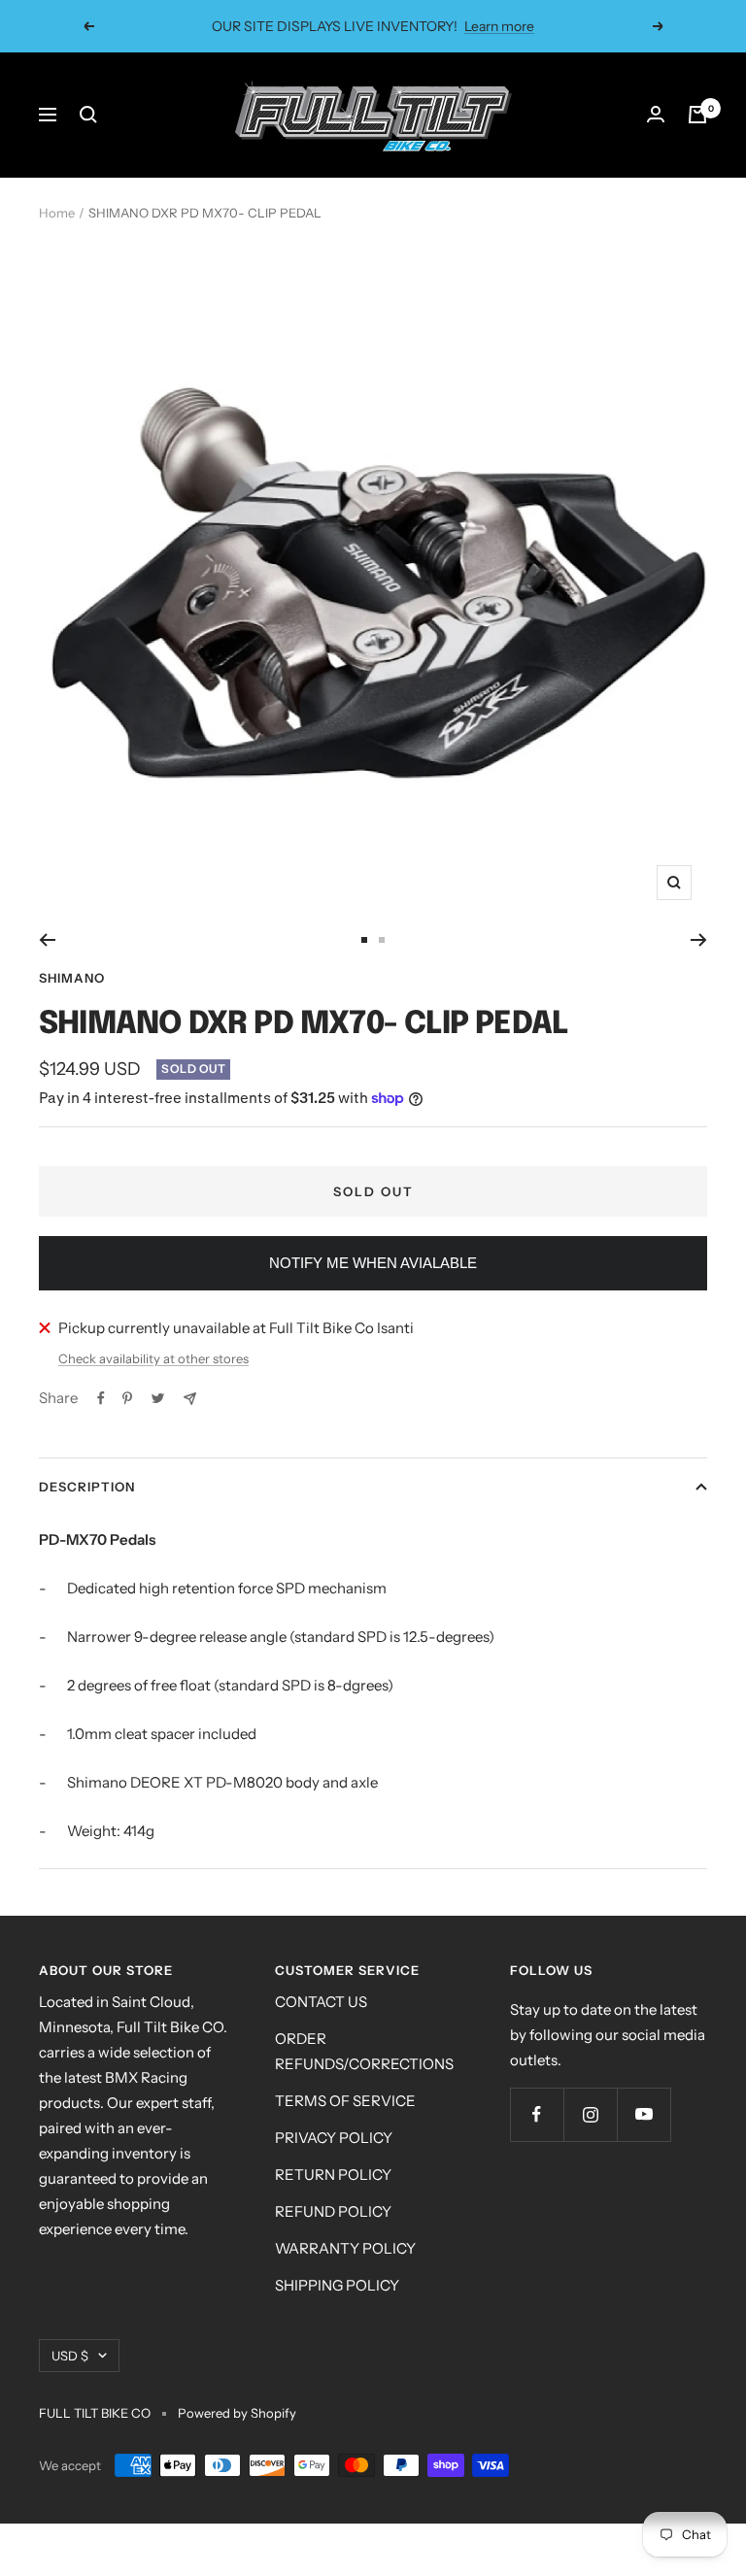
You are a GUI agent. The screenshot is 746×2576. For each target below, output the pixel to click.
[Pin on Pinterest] (127, 1398)
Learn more (487, 34)
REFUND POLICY (333, 2211)
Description (87, 1487)
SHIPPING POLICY (337, 2285)
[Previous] (47, 940)
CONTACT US (321, 2002)
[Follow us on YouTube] (644, 2114)
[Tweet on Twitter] (158, 1398)
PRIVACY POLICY (334, 2138)
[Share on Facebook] (101, 1398)
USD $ (70, 2356)
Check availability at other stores (153, 1358)
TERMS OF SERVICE (345, 2101)
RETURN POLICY (333, 2175)
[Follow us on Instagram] (590, 2114)
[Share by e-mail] (190, 1399)
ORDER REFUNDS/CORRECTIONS (364, 2051)
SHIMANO (72, 978)
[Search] (88, 115)
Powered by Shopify (237, 2413)
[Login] (656, 115)
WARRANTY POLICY (345, 2248)
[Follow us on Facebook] (537, 2114)
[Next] (699, 940)
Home (57, 213)
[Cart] (697, 115)
